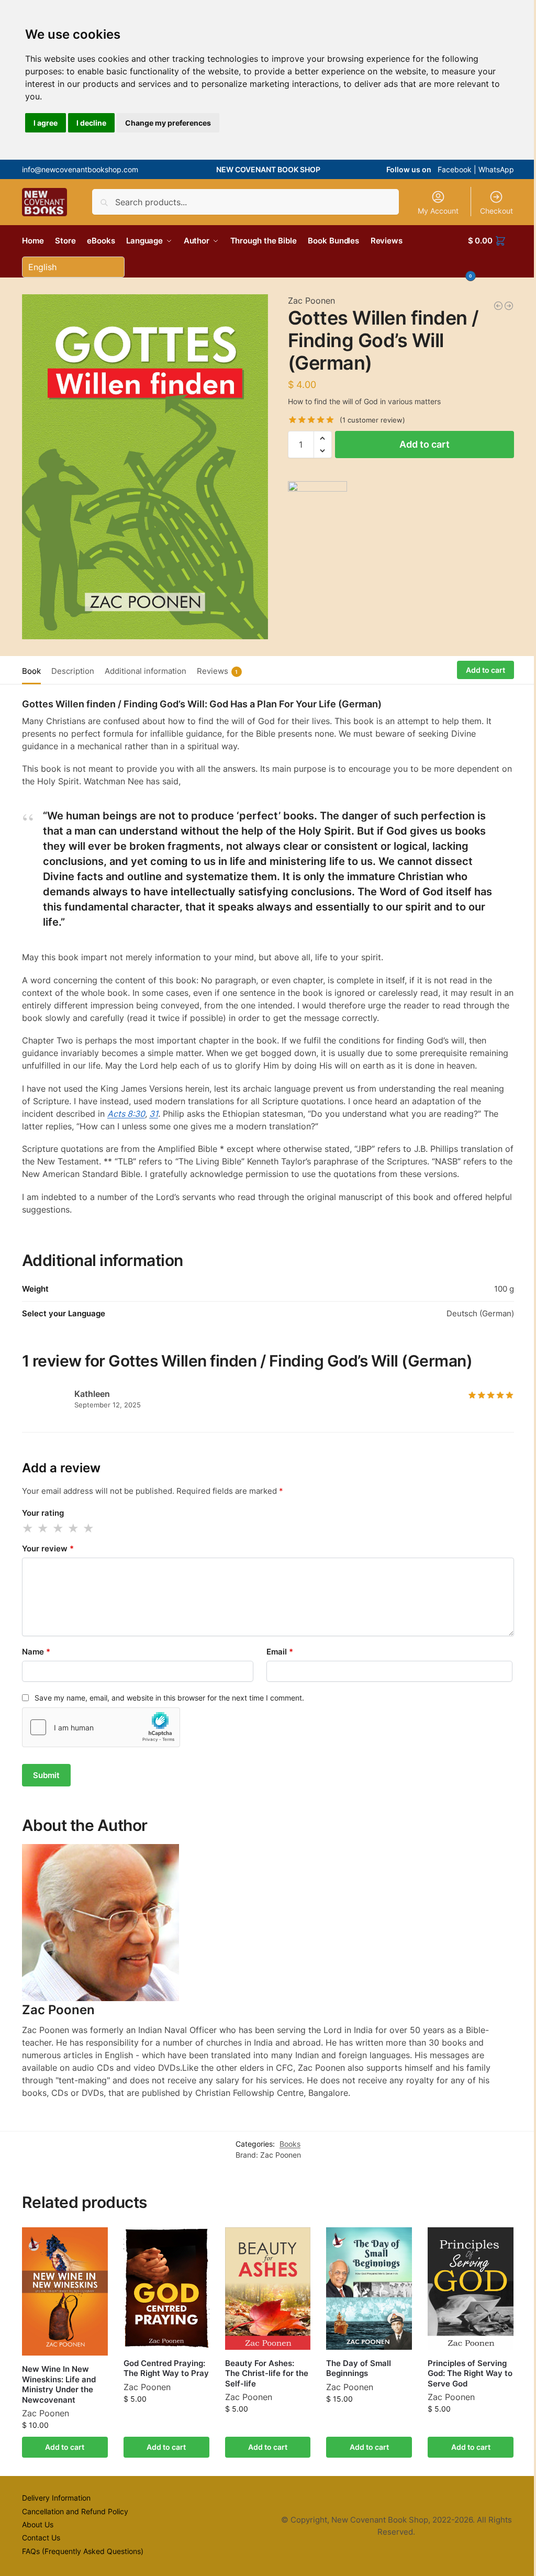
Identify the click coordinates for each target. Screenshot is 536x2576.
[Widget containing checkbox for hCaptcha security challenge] (101, 1727)
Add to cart (425, 444)
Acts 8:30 (126, 1114)
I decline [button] (91, 123)
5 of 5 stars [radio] (89, 1528)
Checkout (496, 211)
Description (73, 671)
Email (280, 1652)
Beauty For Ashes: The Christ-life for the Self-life (267, 2373)
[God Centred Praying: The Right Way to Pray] (166, 2289)
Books (290, 2144)
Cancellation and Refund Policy (75, 2511)
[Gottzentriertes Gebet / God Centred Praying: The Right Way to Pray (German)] (498, 306)
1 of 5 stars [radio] (28, 1528)
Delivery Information (56, 2498)
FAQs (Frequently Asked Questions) (83, 2551)
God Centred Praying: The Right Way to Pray (166, 2368)
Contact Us (41, 2538)
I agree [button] (46, 123)
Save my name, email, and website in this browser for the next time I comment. (169, 1698)
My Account (438, 211)
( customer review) (372, 420)
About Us (38, 2524)
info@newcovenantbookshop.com (80, 169)
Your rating (43, 1513)
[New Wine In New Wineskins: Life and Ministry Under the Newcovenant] (65, 2292)
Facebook (455, 169)
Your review (48, 1548)
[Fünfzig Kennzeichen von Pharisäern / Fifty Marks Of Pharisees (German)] (509, 306)
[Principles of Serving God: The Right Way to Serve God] (471, 2289)
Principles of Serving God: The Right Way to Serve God (470, 2373)
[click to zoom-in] (145, 467)
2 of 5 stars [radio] (43, 1528)
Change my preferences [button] (168, 123)
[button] (491, 257)
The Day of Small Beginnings (359, 2368)
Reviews (217, 671)
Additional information (146, 671)
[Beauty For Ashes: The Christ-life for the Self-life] (268, 2289)
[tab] (34, 670)
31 (154, 1114)
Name (36, 1652)
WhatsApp (496, 169)
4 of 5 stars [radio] (74, 1528)
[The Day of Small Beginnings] (369, 2289)
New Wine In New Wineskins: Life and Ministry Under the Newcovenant (59, 2384)
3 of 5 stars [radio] (59, 1528)
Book (31, 671)
